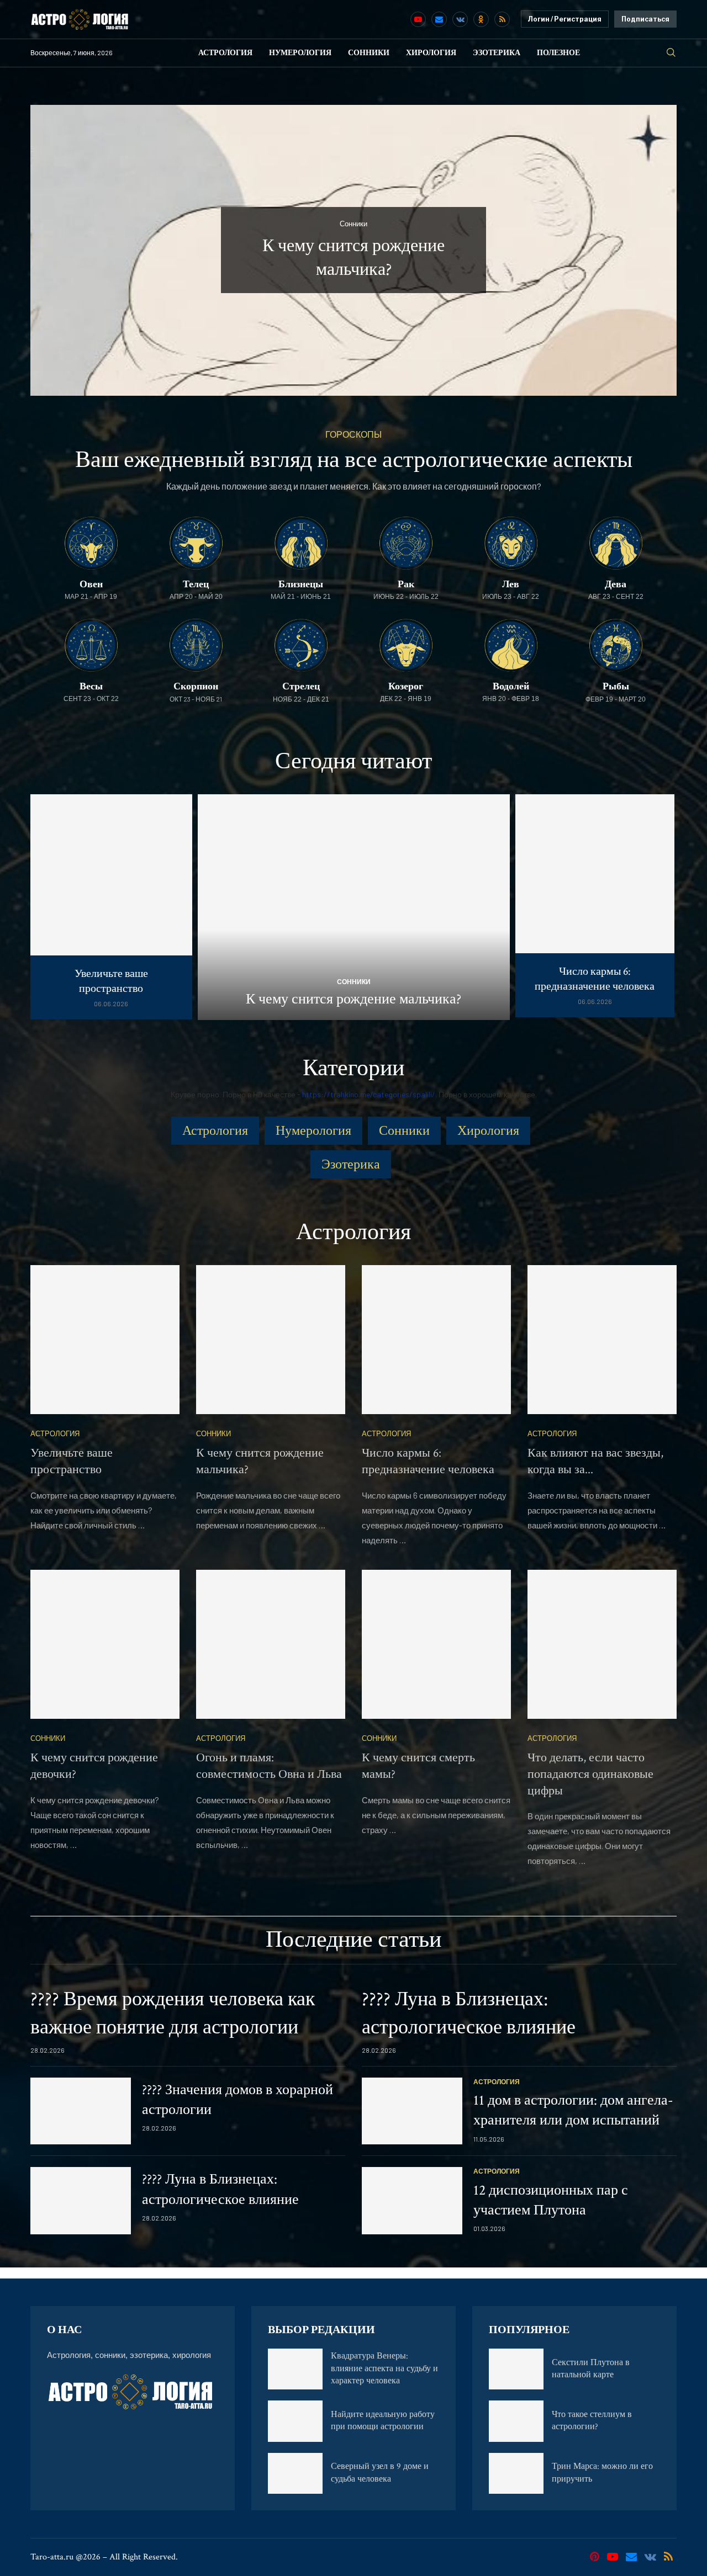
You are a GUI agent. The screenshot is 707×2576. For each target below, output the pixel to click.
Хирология (431, 53)
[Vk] (460, 19)
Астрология (225, 53)
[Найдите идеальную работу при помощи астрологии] (295, 2421)
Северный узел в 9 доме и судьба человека (380, 2473)
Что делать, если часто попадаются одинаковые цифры (590, 1774)
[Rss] (502, 19)
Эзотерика (497, 53)
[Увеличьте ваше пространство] (111, 907)
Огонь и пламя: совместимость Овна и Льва (269, 1766)
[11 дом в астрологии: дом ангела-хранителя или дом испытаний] (412, 2111)
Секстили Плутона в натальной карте (591, 2369)
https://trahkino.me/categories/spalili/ (369, 1094)
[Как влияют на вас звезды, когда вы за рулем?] (602, 1340)
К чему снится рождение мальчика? (353, 999)
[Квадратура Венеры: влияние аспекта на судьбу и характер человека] (295, 2369)
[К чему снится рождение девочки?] (105, 1644)
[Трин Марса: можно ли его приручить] (516, 2473)
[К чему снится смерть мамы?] (436, 1644)
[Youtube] (418, 19)
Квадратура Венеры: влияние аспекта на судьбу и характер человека (384, 2368)
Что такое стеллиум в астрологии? (592, 2421)
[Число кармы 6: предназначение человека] (595, 906)
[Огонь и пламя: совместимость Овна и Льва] (271, 1644)
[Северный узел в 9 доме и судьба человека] (295, 2473)
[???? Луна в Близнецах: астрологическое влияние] (81, 2201)
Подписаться (645, 19)
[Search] (671, 53)
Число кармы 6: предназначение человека (595, 979)
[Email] (439, 19)
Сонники (369, 53)
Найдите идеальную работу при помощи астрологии (383, 2421)
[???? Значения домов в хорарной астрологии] (81, 2111)
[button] (51, 249)
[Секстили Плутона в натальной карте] (516, 2369)
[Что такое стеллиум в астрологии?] (516, 2421)
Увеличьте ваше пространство (111, 981)
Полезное (558, 53)
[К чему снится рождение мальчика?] (354, 907)
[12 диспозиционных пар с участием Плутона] (412, 2201)
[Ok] (481, 19)
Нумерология (300, 53)
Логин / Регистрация (565, 19)
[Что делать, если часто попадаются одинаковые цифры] (602, 1644)
